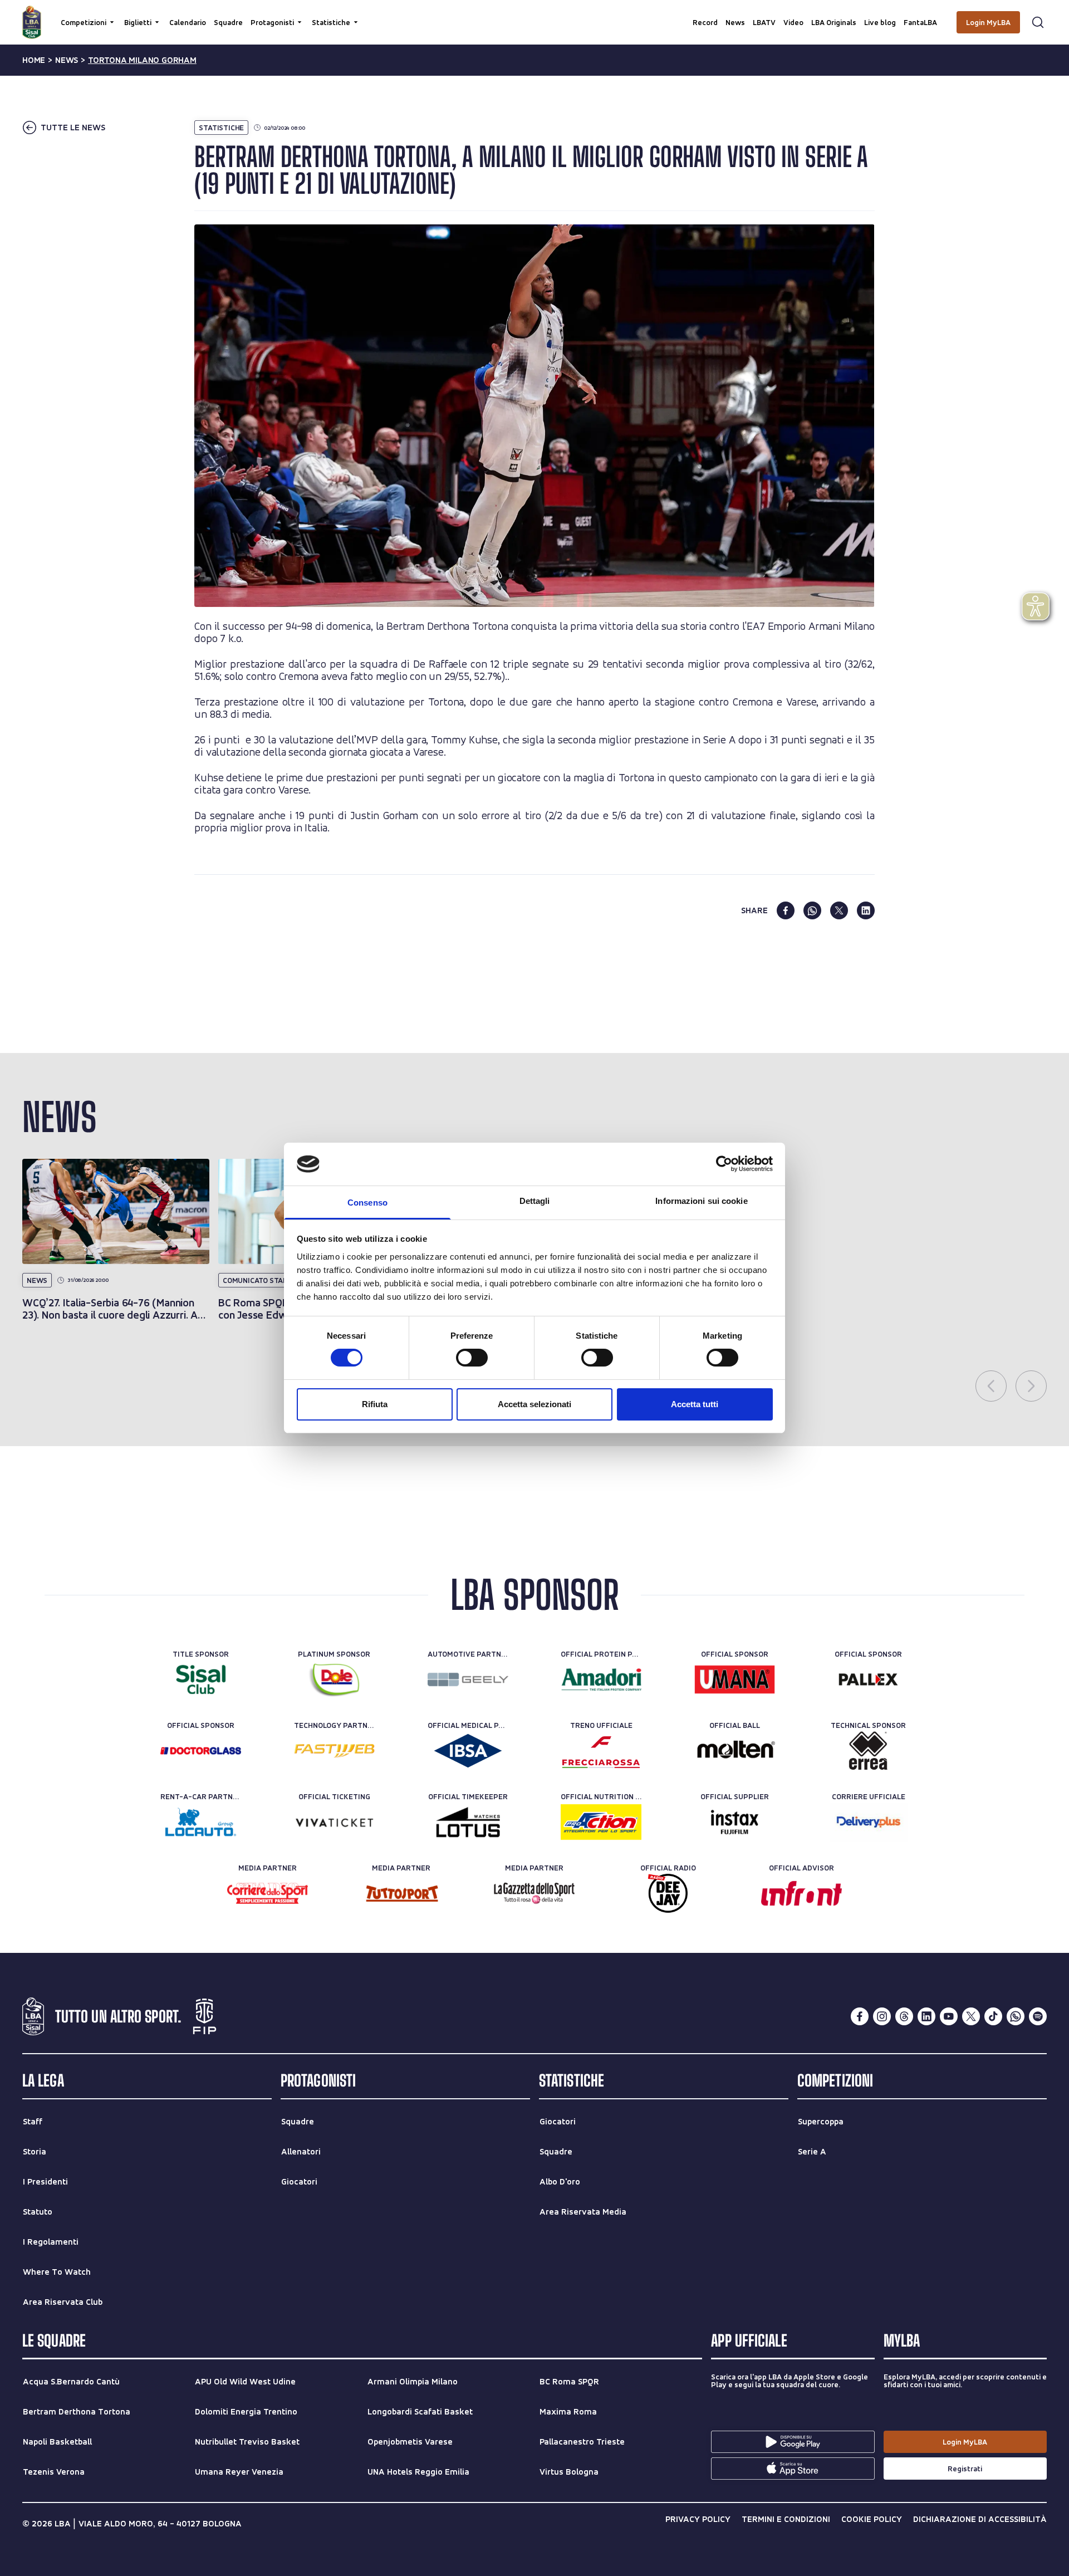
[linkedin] (866, 910)
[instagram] (882, 2016)
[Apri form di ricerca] (1038, 22)
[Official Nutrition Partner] (601, 1822)
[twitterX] (971, 2016)
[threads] (904, 2016)
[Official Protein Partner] (601, 1679)
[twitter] (839, 910)
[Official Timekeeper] (468, 1822)
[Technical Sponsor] (868, 1751)
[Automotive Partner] (468, 1679)
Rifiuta (375, 1404)
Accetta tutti (695, 1404)
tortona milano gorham (142, 60)
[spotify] (1038, 2016)
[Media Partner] (268, 1893)
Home (34, 60)
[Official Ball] (735, 1751)
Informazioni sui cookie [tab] (701, 1201)
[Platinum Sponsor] (334, 1679)
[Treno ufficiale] (601, 1751)
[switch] (472, 1358)
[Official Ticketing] (334, 1822)
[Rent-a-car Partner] (201, 1822)
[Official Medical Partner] (468, 1751)
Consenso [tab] (367, 1203)
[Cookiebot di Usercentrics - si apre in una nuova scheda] (724, 1164)
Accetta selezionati (534, 1404)
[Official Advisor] (801, 1893)
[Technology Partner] (334, 1751)
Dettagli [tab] (535, 1201)
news (67, 60)
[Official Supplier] (735, 1822)
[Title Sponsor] (201, 1679)
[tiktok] (993, 2016)
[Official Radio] (668, 1893)
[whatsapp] (812, 910)
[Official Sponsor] (735, 1679)
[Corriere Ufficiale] (868, 1822)
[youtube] (949, 2016)
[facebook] (786, 910)
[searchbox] (534, 14)
